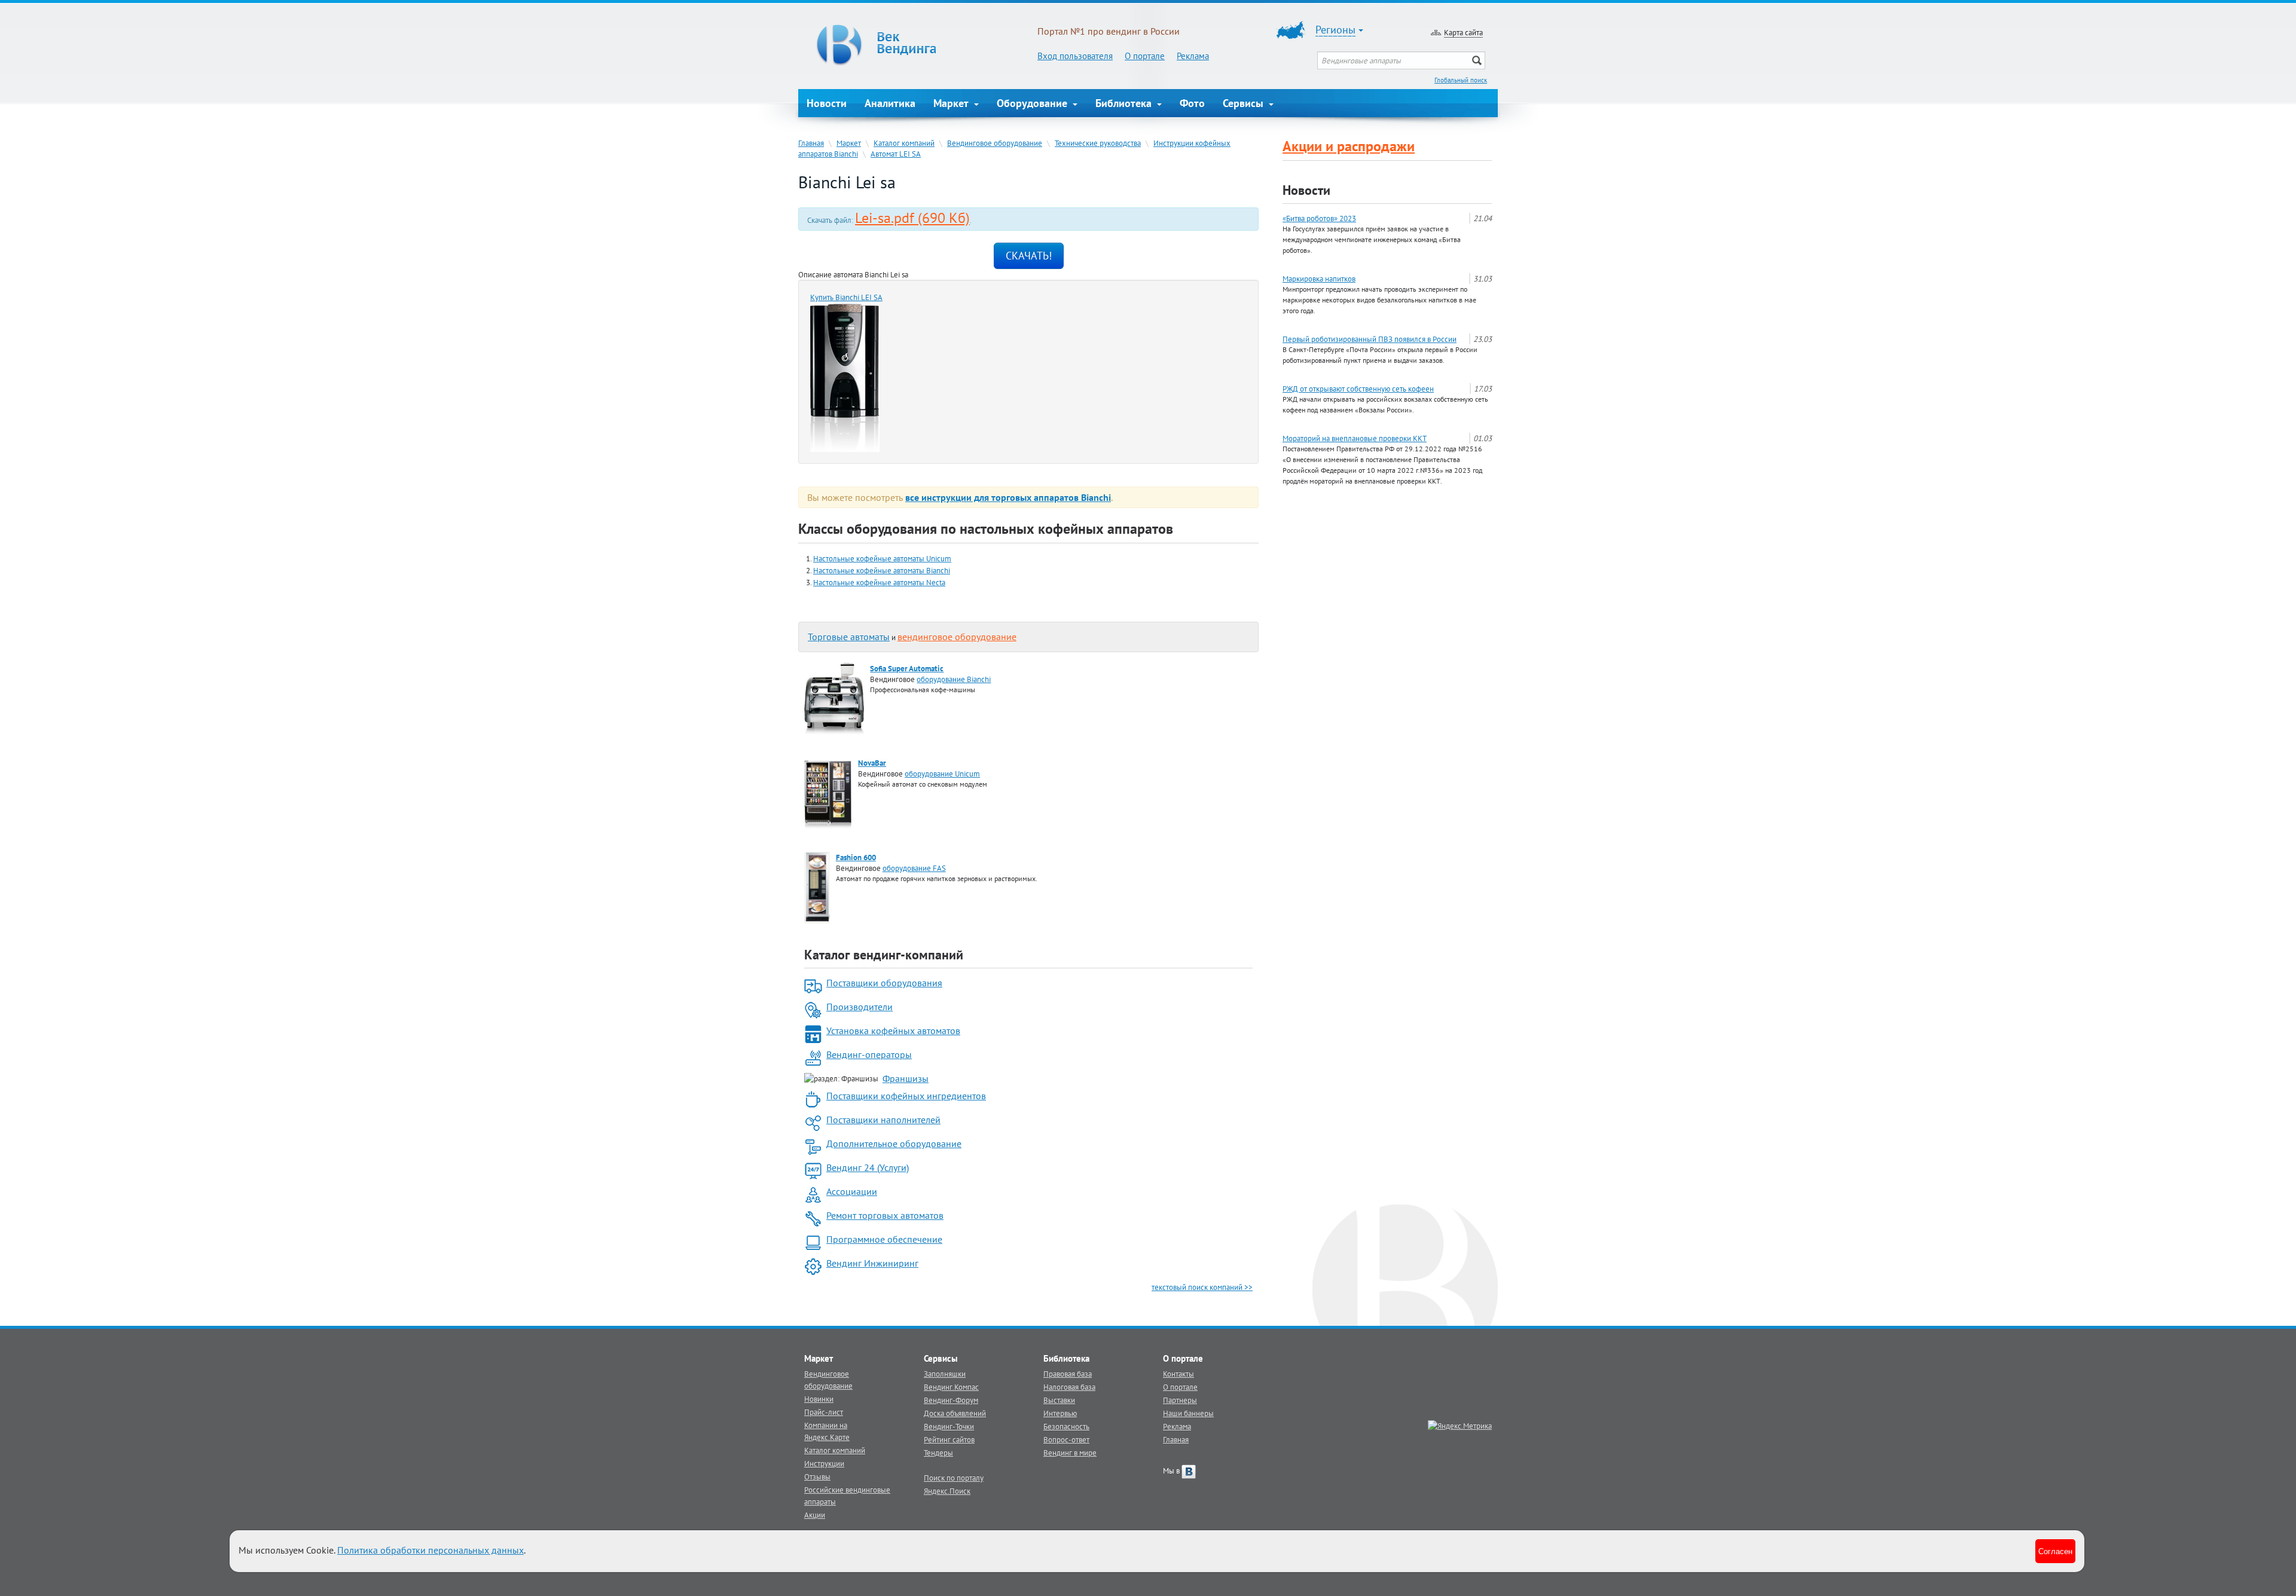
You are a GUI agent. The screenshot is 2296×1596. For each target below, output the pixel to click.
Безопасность (1066, 1426)
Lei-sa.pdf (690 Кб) (912, 218)
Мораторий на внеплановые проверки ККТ (1355, 438)
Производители (860, 1007)
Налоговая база (1069, 1387)
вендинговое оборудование (957, 637)
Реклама (1193, 56)
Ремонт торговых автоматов (885, 1215)
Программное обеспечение (884, 1239)
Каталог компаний (904, 143)
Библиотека (1125, 103)
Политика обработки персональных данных (430, 1550)
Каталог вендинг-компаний (884, 955)
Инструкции (824, 1463)
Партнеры (1180, 1400)
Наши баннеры (1188, 1413)
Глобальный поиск (1461, 80)
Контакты (1178, 1374)
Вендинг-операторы (869, 1054)
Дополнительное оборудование (894, 1144)
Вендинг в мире (1070, 1453)
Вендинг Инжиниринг (872, 1263)
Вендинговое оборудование (995, 143)
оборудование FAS (914, 868)
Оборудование (1033, 103)
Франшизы (906, 1078)
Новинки (819, 1399)
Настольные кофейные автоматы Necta (879, 582)
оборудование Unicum (942, 773)
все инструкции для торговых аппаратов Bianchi (1008, 497)
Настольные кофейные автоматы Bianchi (882, 570)
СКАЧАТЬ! (1029, 256)
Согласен (2055, 1551)
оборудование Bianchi (954, 679)
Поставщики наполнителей (883, 1120)
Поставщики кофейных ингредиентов (906, 1096)
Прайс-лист (824, 1412)
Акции (815, 1515)
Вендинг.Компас (951, 1387)
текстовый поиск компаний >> (1202, 1287)
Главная (811, 143)
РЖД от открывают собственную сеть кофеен (1358, 389)
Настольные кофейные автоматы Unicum (882, 558)
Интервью (1060, 1413)
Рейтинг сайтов (949, 1439)
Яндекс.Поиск (947, 1491)
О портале (1145, 56)
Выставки (1059, 1400)
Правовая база (1068, 1374)
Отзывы (817, 1476)
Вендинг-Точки (949, 1426)
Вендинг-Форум (951, 1400)
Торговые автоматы (849, 637)
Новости (827, 103)
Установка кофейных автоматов (893, 1031)
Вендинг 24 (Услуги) (868, 1167)
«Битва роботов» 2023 (1319, 218)
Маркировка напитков (1319, 279)
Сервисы (1245, 103)
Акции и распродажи (1349, 146)
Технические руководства (1098, 143)
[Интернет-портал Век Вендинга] (918, 45)
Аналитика (890, 103)
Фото (1192, 103)
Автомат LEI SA (896, 154)
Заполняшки (945, 1374)
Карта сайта (1463, 32)
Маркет (952, 103)
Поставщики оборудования (884, 983)
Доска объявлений (955, 1413)
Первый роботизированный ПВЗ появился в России (1370, 339)
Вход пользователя (1075, 56)
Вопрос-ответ (1066, 1439)
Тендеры (938, 1453)
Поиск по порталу (954, 1478)
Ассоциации (852, 1191)
